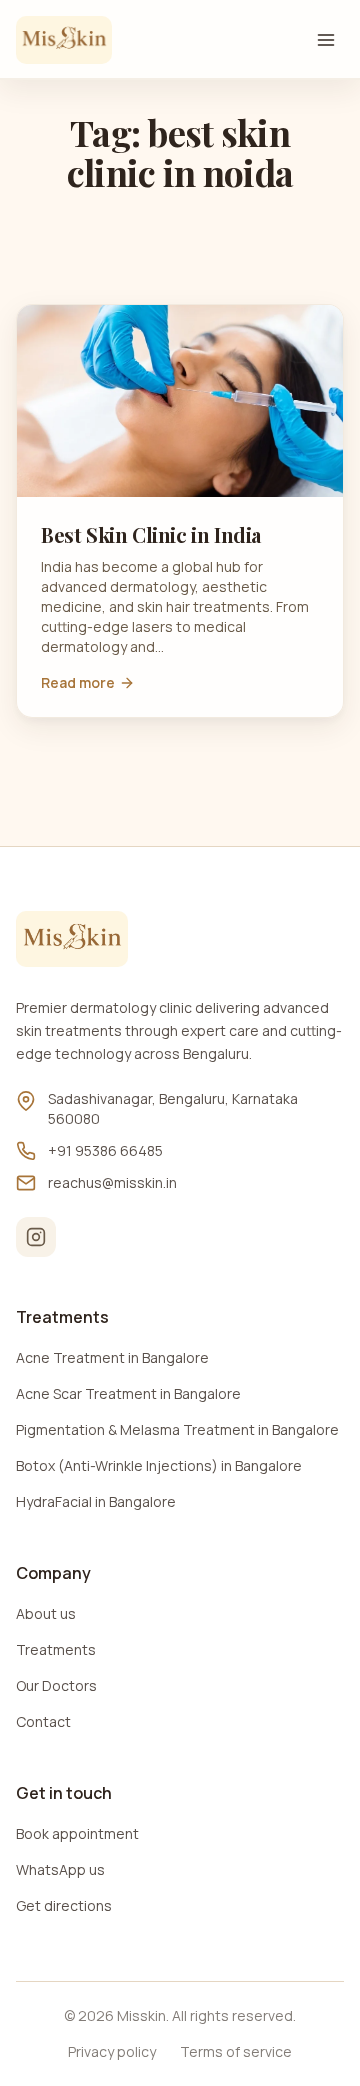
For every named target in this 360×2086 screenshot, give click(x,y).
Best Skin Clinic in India (151, 534)
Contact (43, 1721)
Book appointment (77, 1833)
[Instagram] (36, 1237)
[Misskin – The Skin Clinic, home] (64, 40)
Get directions (64, 1905)
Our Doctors (56, 1685)
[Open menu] (326, 40)
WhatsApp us (60, 1869)
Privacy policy (112, 2051)
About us (46, 1613)
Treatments (56, 1649)
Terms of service (236, 2051)
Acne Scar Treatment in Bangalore (128, 1393)
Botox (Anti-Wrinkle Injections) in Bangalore (159, 1465)
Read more (78, 682)
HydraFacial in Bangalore (96, 1501)
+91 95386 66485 (105, 1150)
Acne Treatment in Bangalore (112, 1357)
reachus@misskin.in (112, 1182)
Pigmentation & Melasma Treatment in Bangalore (177, 1429)
